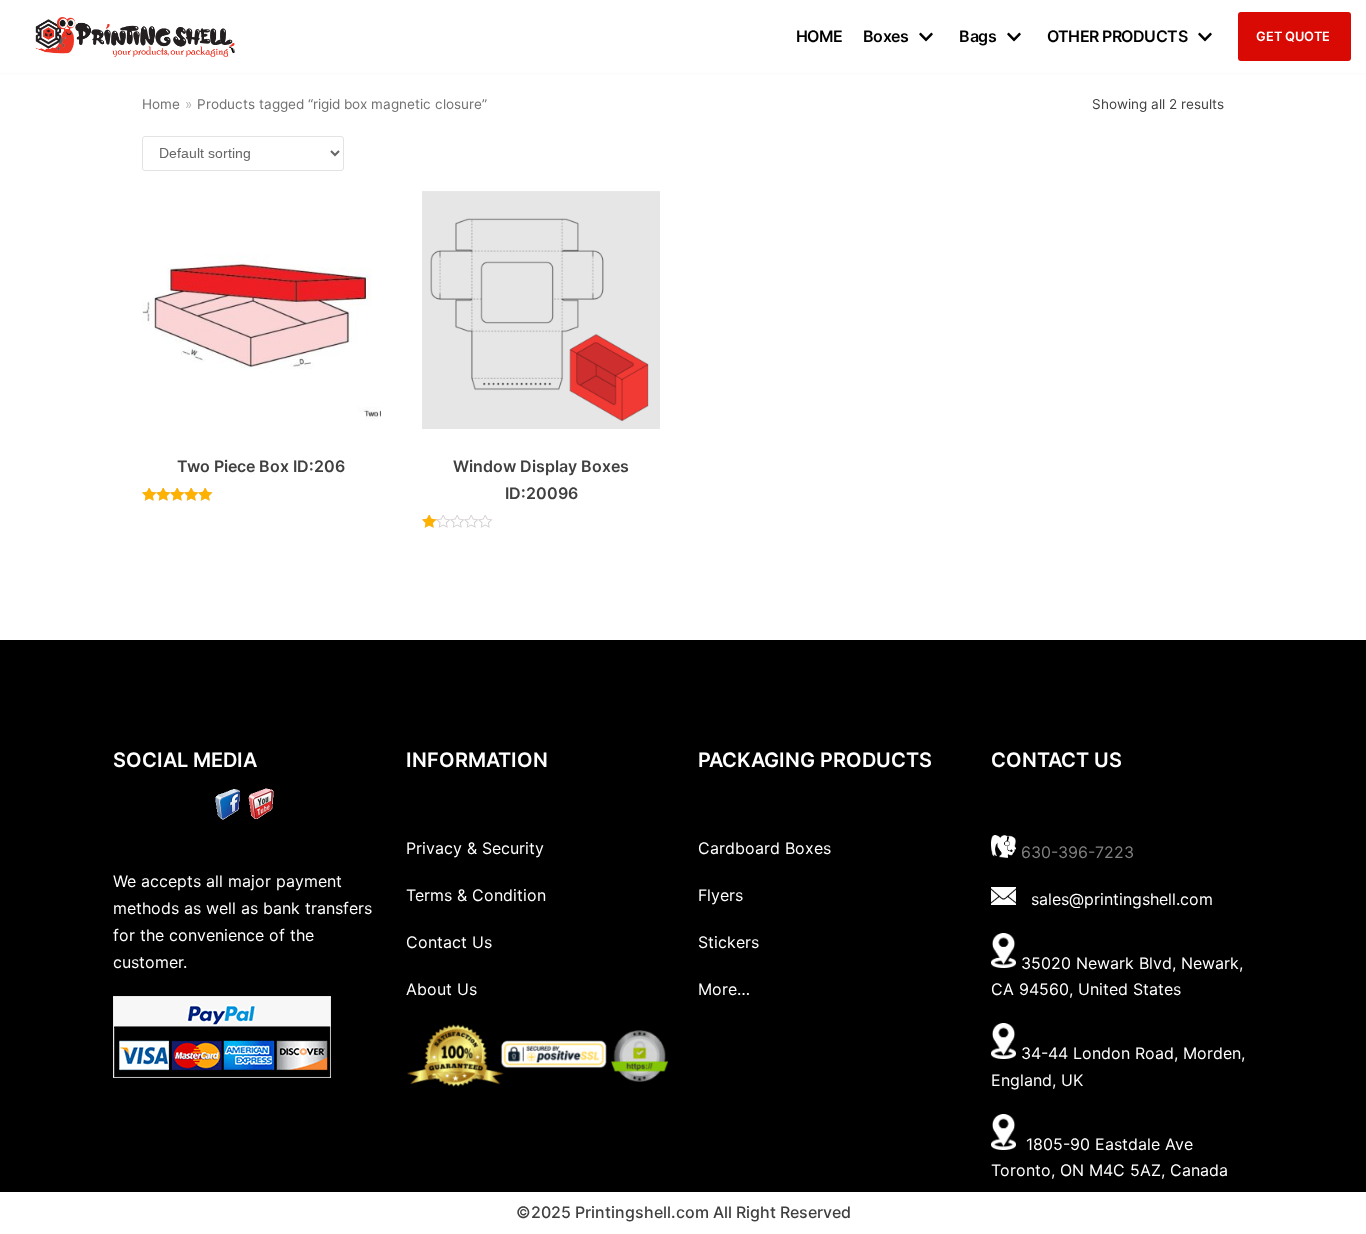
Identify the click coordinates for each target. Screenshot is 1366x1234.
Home (161, 104)
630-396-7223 (1077, 852)
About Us (441, 989)
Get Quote (1293, 36)
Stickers (728, 942)
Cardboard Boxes (764, 848)
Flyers (720, 895)
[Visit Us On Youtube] (260, 814)
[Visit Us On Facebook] (227, 814)
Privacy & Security (475, 848)
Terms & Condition (476, 895)
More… (724, 989)
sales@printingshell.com (1122, 899)
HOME (819, 36)
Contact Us (449, 942)
